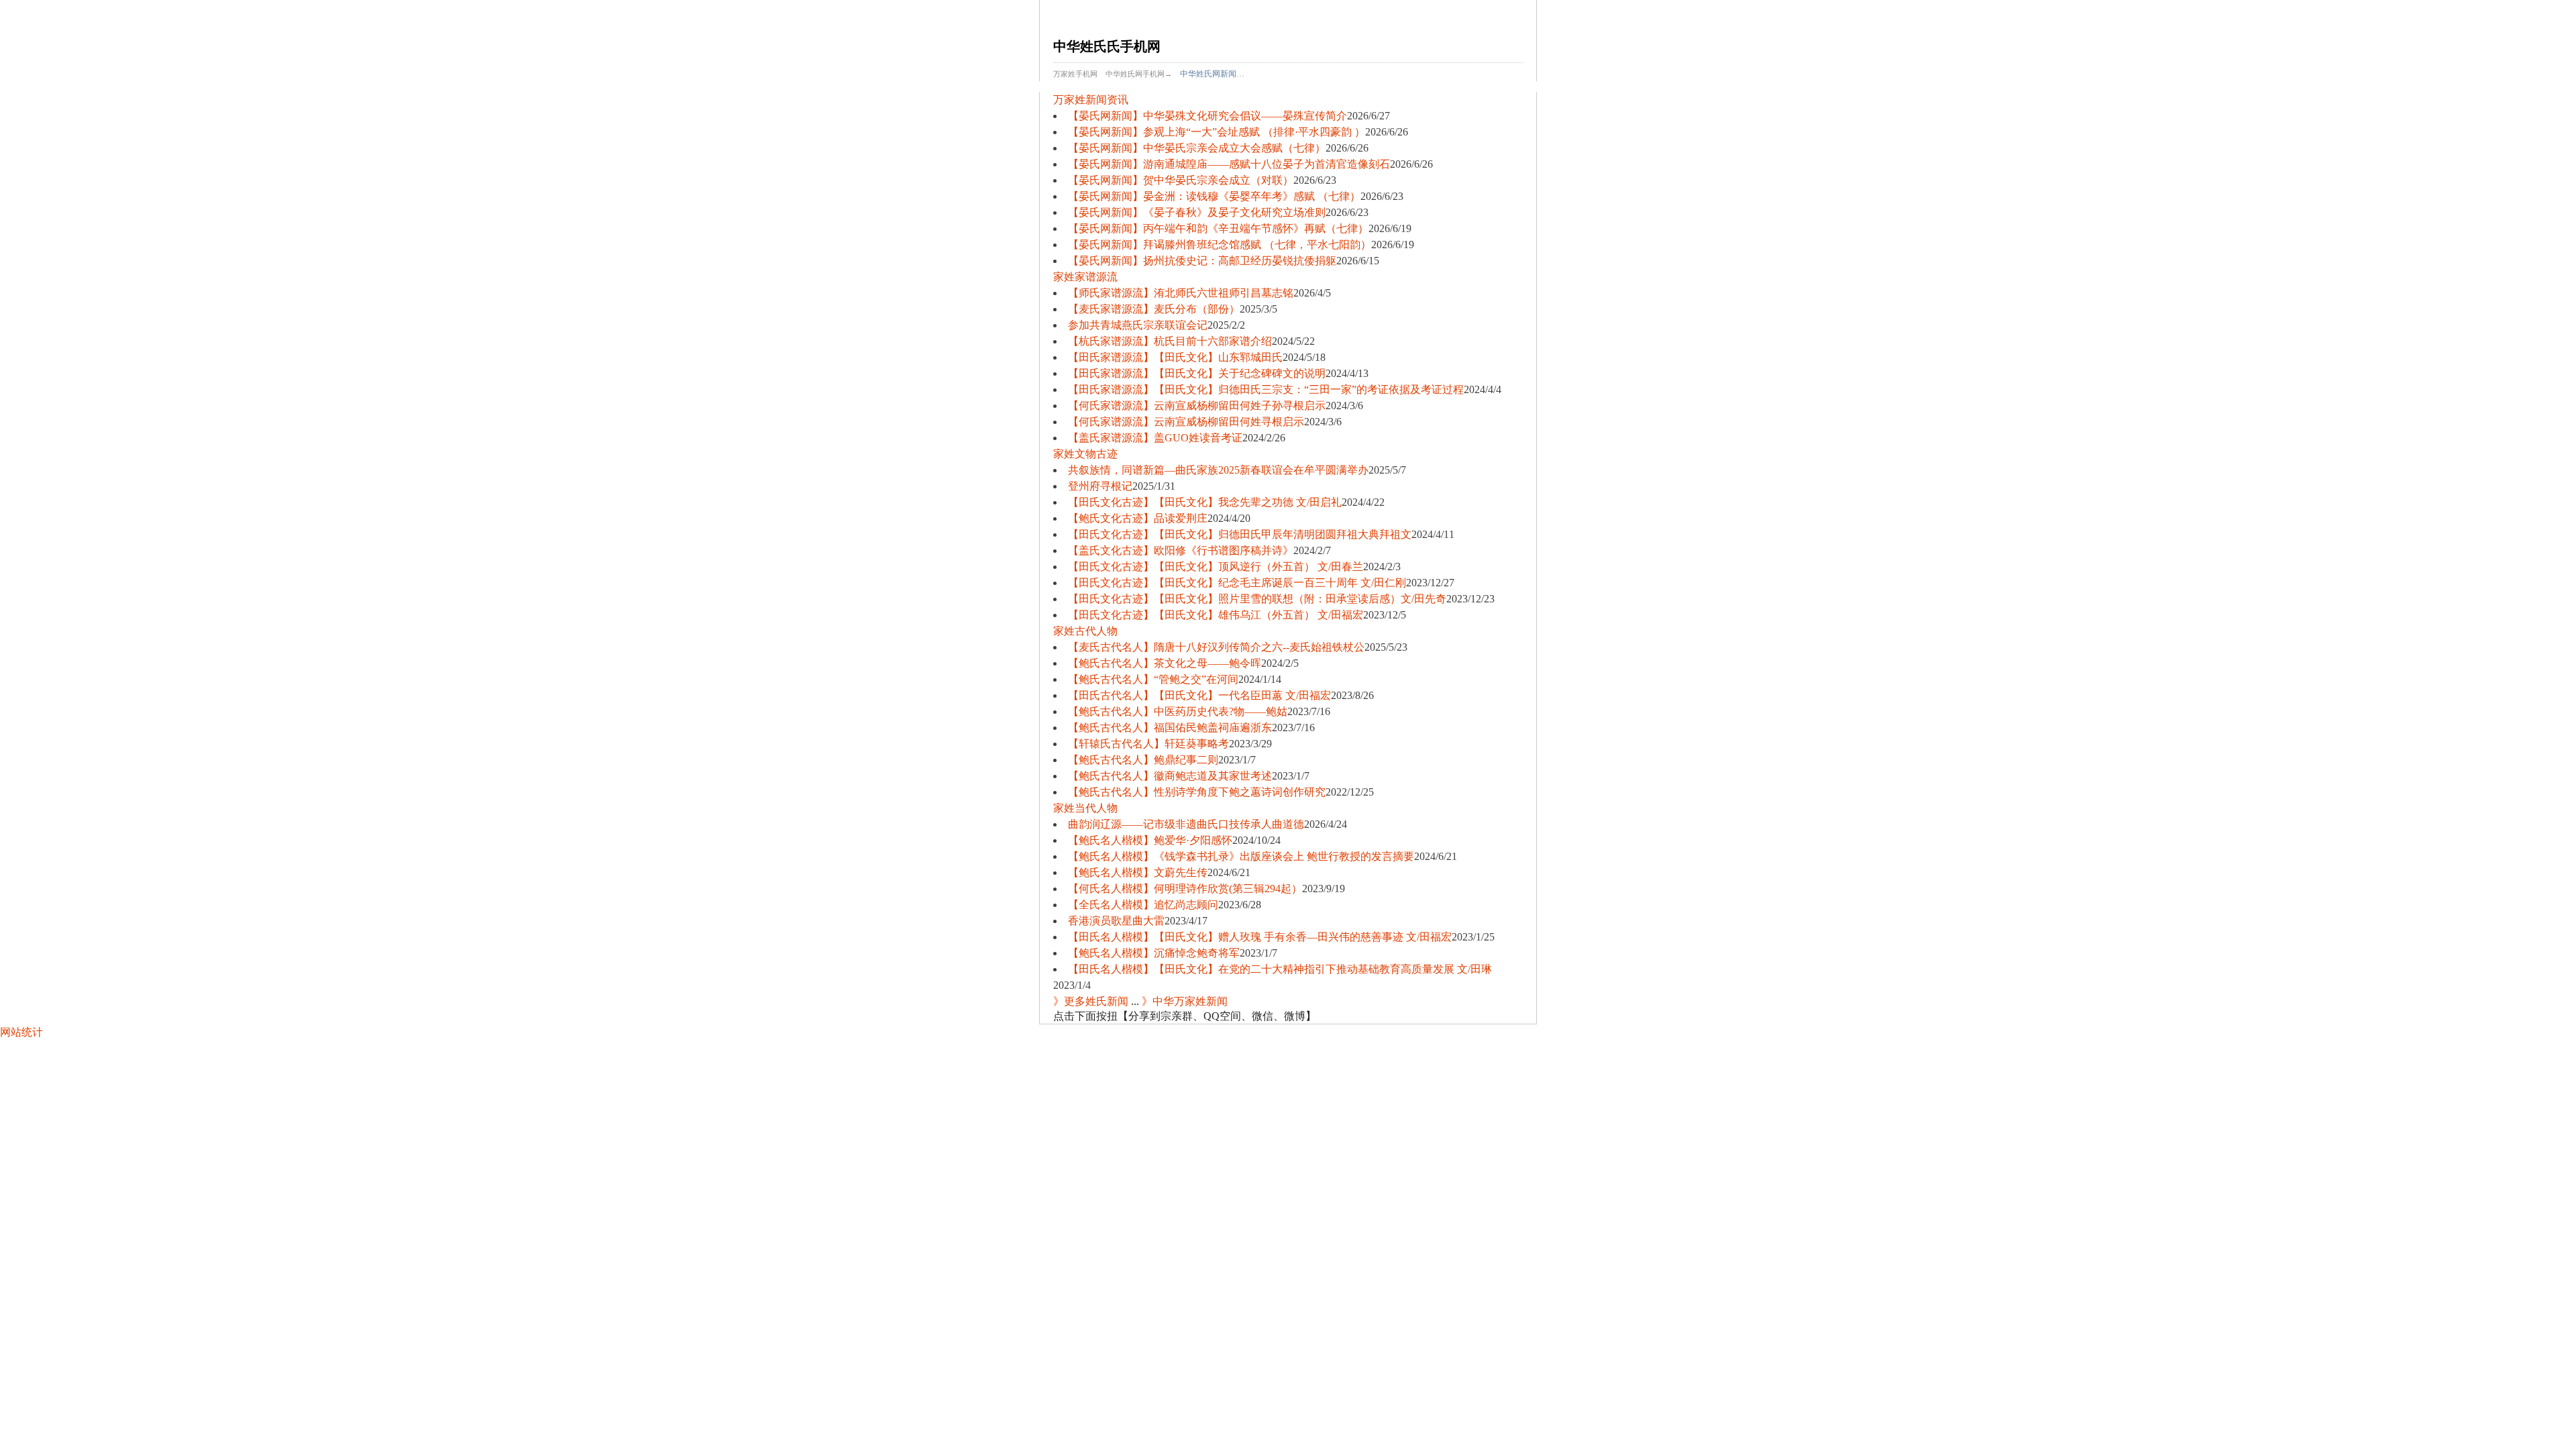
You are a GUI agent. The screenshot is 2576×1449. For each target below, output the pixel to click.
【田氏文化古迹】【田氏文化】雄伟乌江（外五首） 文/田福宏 (1216, 615)
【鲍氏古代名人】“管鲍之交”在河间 (1153, 679)
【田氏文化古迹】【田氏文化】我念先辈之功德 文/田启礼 (1205, 502)
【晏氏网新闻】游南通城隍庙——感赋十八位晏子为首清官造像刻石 (1229, 164)
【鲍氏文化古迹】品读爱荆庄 (1138, 518)
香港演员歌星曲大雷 (1116, 921)
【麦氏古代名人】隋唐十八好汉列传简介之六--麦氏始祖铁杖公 (1216, 647)
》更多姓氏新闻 (1091, 1001)
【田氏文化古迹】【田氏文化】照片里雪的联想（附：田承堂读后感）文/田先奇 (1257, 599)
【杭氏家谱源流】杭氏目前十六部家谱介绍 (1170, 341)
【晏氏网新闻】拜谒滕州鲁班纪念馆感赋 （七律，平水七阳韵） (1220, 245)
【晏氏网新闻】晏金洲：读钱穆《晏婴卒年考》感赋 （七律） (1214, 196)
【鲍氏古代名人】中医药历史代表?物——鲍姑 (1178, 711)
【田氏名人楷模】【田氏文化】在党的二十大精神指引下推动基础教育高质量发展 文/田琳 (1280, 969)
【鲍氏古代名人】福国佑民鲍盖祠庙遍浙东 (1170, 728)
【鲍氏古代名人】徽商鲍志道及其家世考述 (1170, 776)
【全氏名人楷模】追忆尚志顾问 (1143, 905)
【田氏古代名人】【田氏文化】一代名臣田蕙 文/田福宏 (1199, 695)
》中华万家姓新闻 (1185, 1001)
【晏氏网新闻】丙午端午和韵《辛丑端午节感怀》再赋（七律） (1218, 228)
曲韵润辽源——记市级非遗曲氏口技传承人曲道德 (1186, 824)
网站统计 (21, 1032)
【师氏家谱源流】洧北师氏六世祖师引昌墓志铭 (1181, 293)
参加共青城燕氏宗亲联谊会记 (1138, 325)
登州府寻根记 (1100, 486)
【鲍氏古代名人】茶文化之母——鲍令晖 (1165, 663)
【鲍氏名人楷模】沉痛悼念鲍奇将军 (1154, 953)
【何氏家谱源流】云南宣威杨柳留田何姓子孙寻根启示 (1197, 406)
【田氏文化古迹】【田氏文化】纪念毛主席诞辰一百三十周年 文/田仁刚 (1237, 583)
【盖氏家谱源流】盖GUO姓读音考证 (1155, 438)
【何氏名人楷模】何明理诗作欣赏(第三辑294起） (1185, 889)
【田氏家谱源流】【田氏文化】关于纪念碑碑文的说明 (1197, 373)
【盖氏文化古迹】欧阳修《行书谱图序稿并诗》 (1181, 550)
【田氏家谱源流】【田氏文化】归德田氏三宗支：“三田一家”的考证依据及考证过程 (1266, 389)
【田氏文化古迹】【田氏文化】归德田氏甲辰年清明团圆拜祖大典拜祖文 (1240, 534)
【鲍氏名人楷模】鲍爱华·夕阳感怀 (1150, 840)
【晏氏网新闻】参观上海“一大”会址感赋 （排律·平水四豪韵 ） (1217, 132)
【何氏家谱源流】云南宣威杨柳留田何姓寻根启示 (1186, 422)
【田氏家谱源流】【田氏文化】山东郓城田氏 (1175, 357)
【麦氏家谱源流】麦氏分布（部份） (1154, 309)
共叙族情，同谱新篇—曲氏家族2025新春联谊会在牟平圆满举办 (1218, 470)
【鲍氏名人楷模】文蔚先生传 (1138, 872)
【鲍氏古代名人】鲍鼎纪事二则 (1143, 760)
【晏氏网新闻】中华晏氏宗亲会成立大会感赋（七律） (1197, 148)
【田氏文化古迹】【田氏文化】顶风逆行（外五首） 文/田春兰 (1216, 567)
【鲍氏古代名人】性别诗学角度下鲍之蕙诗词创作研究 (1197, 792)
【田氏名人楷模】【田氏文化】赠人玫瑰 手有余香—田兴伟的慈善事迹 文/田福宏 (1260, 937)
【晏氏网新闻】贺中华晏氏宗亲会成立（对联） (1181, 180)
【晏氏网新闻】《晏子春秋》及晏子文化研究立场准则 (1197, 212)
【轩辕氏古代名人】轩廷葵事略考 (1148, 744)
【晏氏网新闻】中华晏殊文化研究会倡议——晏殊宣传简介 (1207, 116)
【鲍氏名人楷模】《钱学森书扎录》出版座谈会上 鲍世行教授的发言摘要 (1241, 856)
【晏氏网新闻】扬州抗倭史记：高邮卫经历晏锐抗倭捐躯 (1202, 261)
